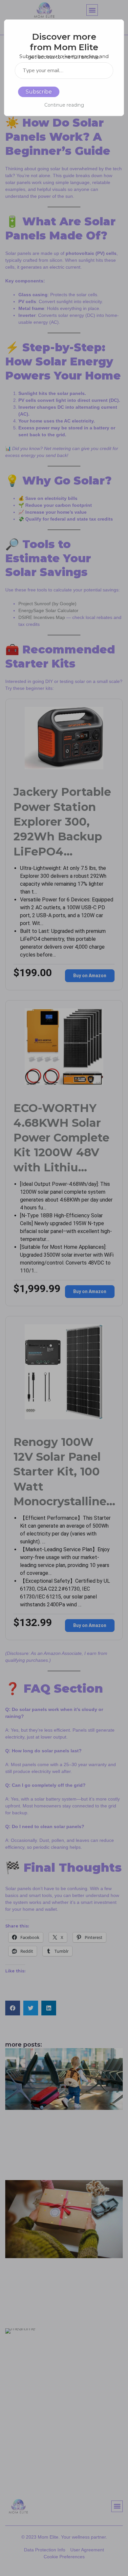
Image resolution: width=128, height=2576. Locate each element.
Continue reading (64, 105)
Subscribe (39, 92)
